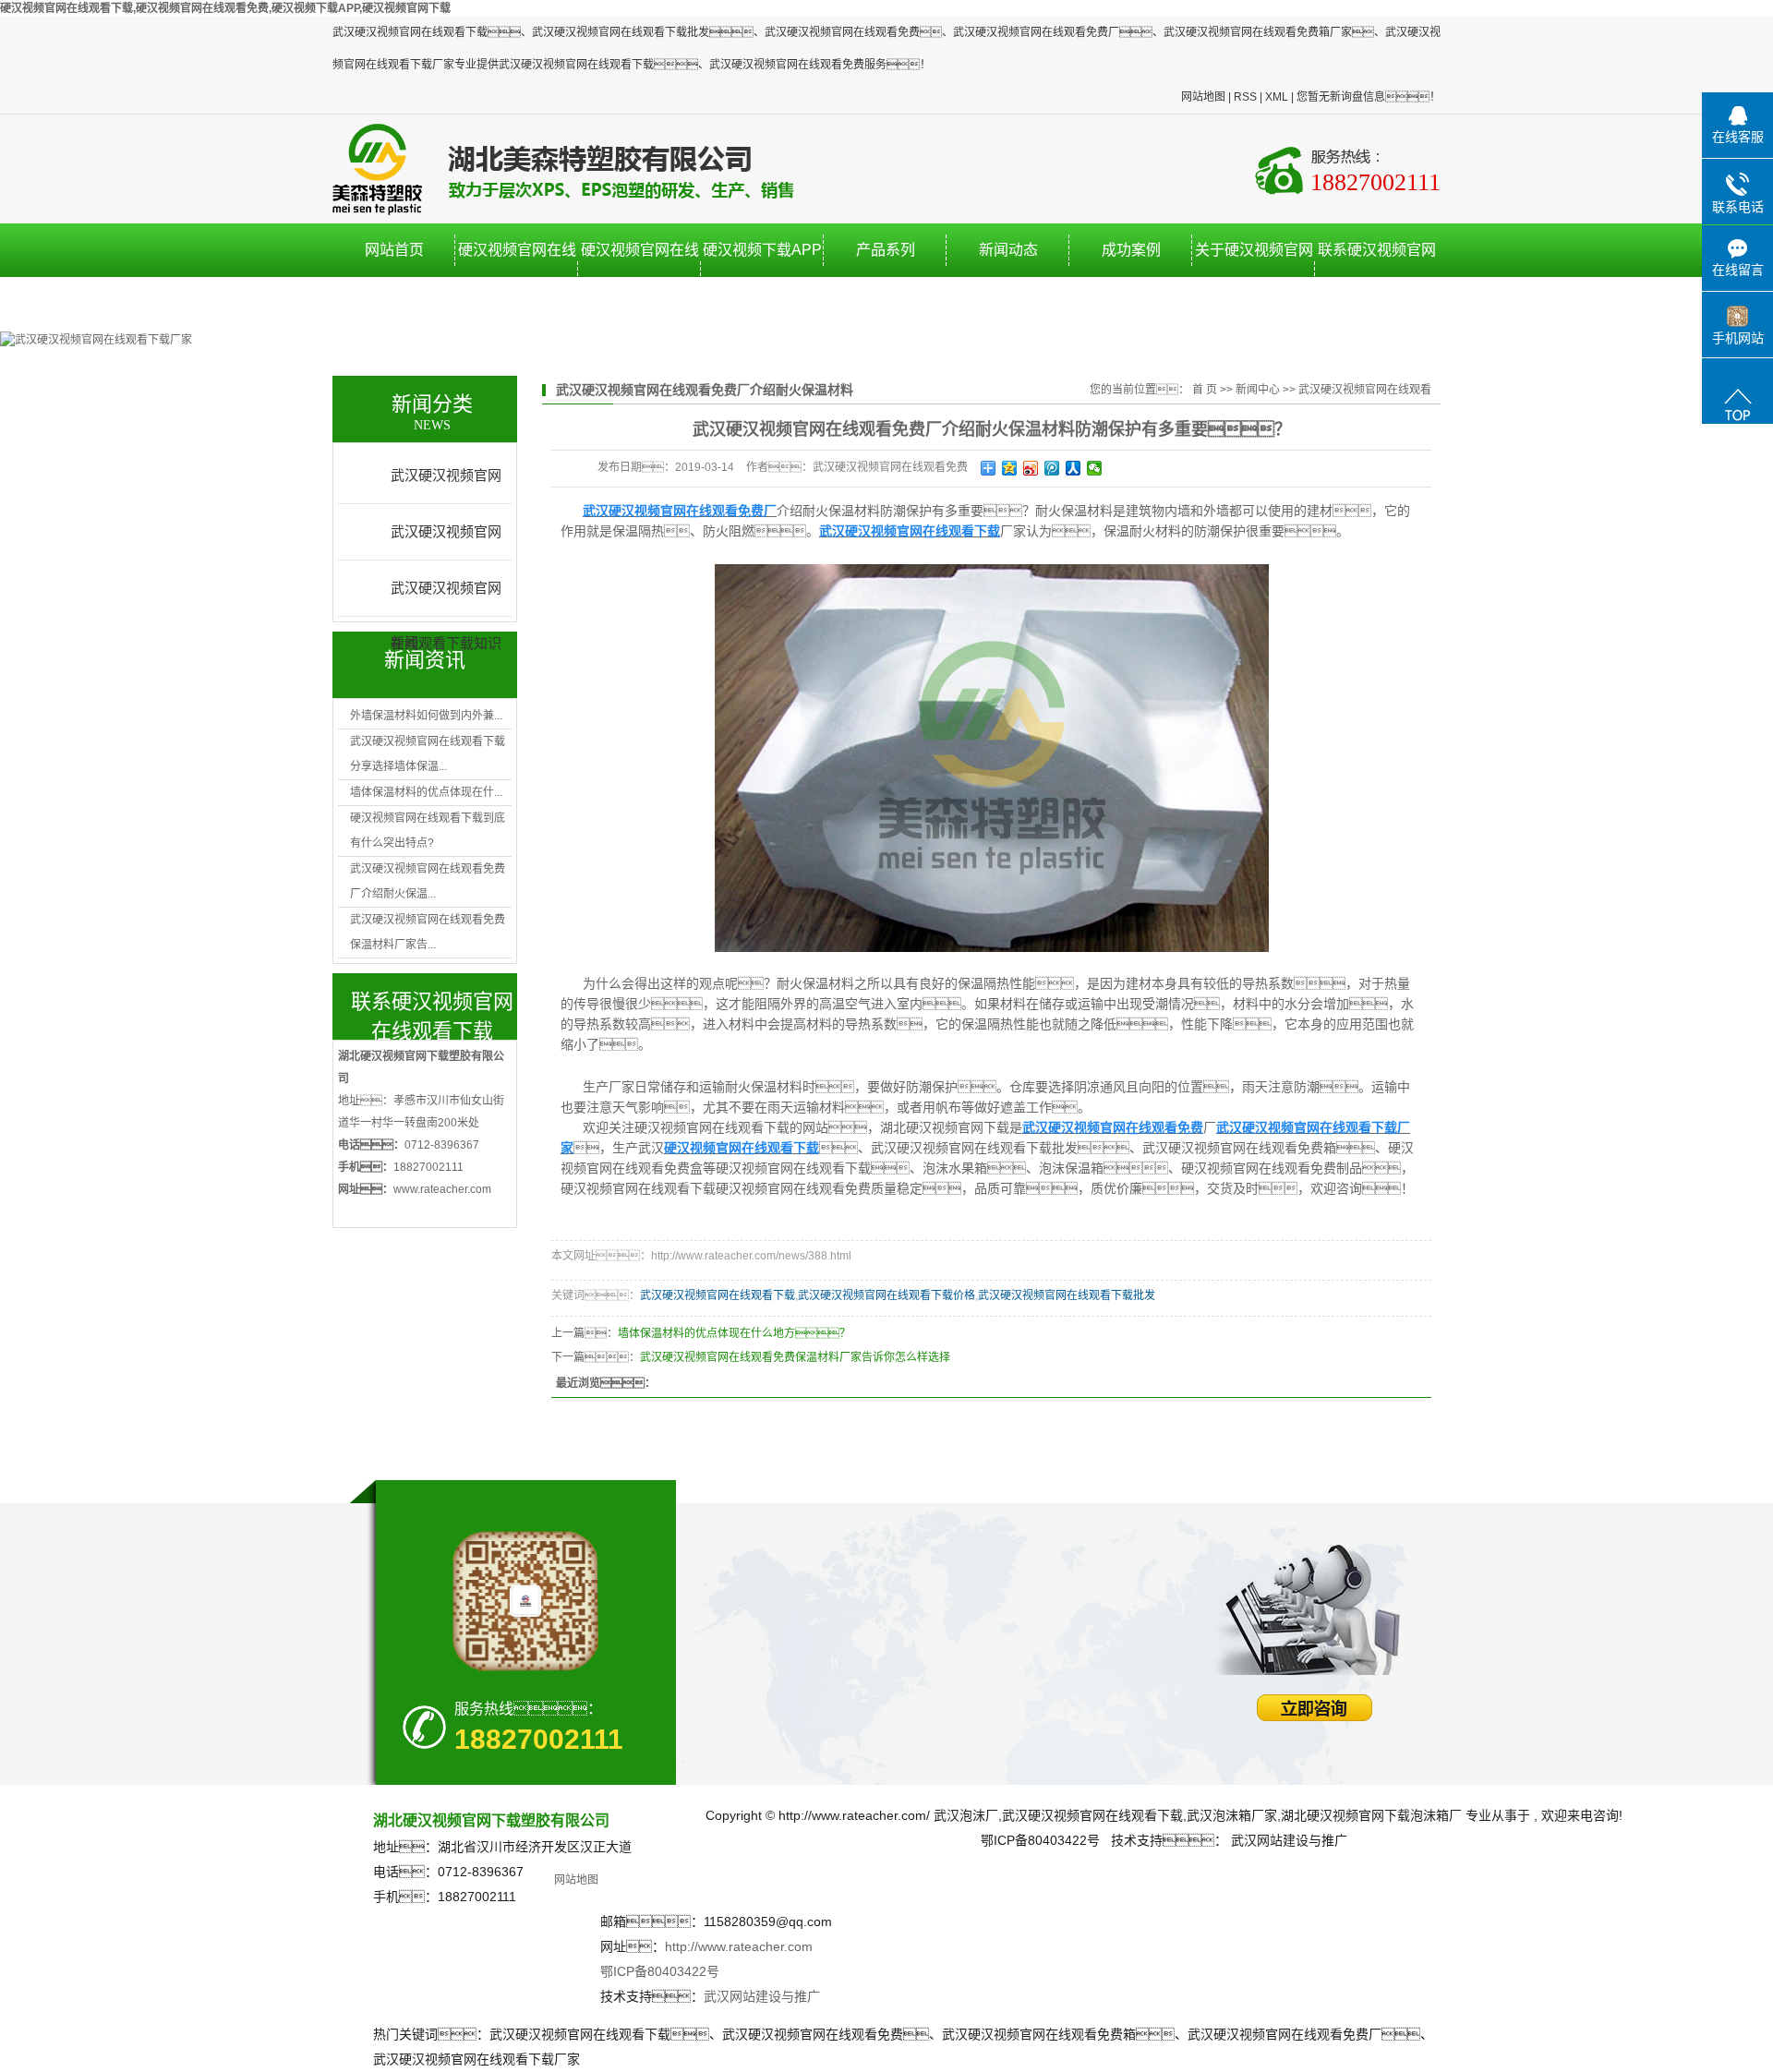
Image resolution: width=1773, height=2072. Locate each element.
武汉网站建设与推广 (762, 1996)
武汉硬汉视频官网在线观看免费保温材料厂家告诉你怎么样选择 (795, 1357)
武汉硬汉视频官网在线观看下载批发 (1067, 1295)
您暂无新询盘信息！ (1369, 97)
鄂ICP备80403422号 (660, 1971)
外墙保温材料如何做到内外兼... (426, 716)
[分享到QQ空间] (1010, 468)
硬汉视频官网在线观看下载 (517, 277)
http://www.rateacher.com (739, 1946)
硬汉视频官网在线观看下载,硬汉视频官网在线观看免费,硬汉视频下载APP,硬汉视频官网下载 (225, 8)
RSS (1245, 97)
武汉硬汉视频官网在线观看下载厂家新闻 (446, 486)
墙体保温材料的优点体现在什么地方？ (734, 1333)
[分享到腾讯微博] (1052, 468)
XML (1277, 97)
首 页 (1205, 390)
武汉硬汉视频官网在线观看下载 (718, 1295)
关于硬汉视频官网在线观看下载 (1254, 277)
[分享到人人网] (1073, 468)
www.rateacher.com (442, 1189)
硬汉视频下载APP (762, 250)
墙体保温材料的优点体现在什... (426, 792)
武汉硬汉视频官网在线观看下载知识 (446, 598)
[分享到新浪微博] (1031, 468)
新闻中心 (1258, 390)
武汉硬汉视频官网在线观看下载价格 (886, 1295)
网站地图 (1203, 97)
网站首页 (394, 250)
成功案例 (1131, 250)
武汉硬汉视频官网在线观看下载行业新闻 (446, 542)
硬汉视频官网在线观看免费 (640, 277)
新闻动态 (1008, 250)
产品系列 (886, 250)
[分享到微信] (1095, 468)
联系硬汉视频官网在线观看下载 (1377, 277)
